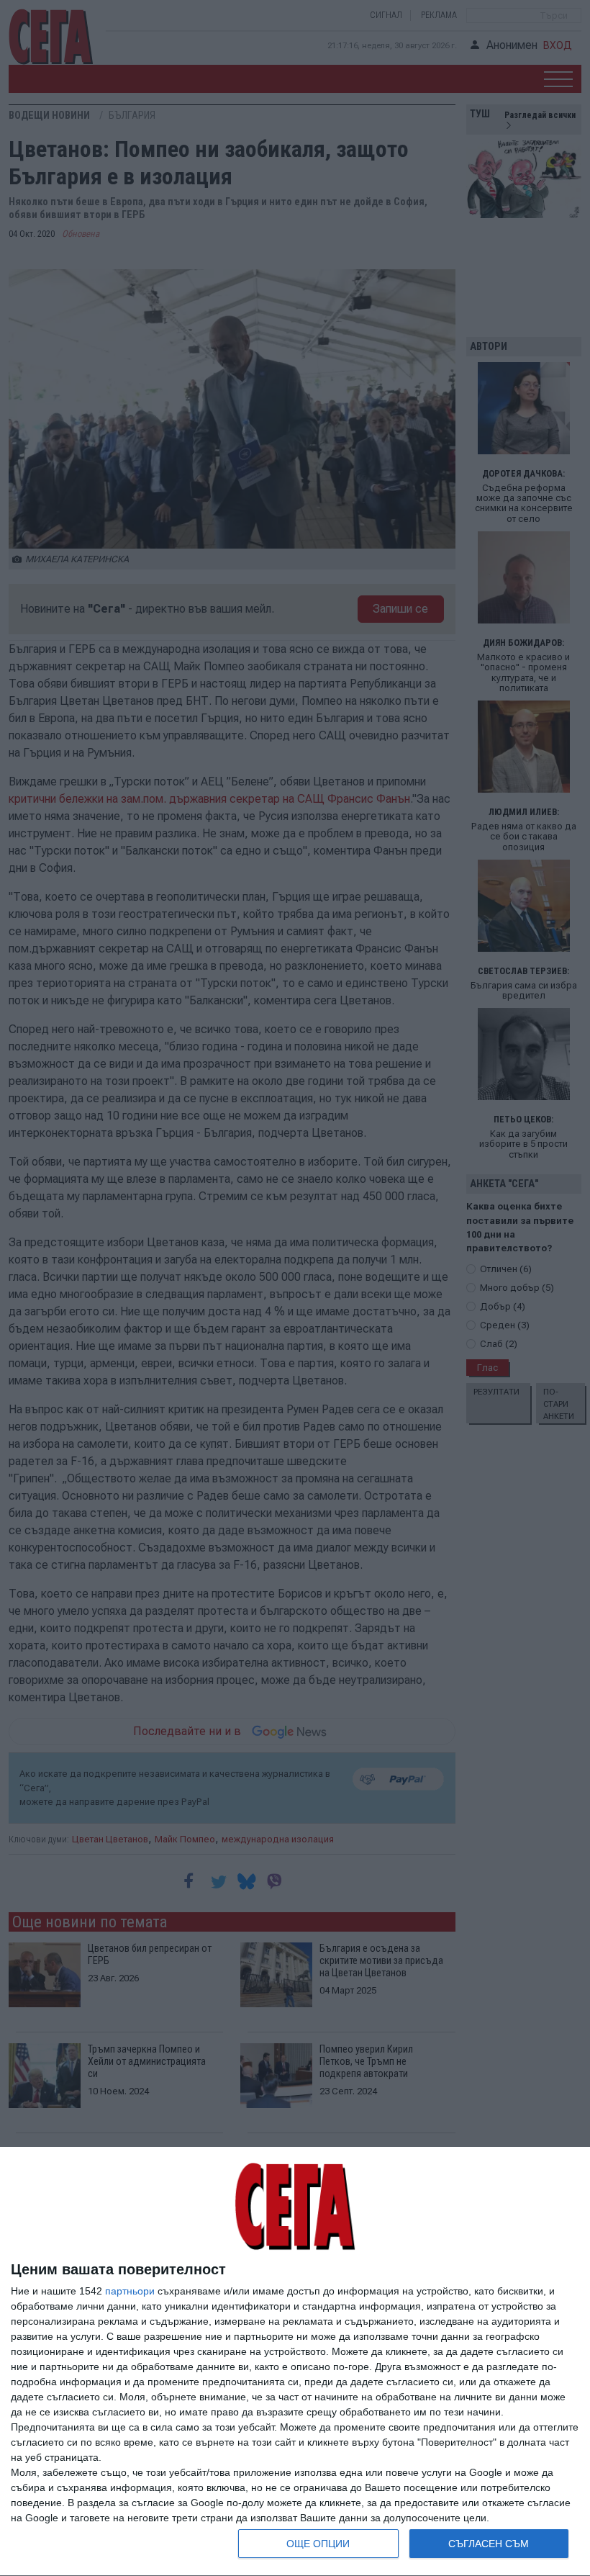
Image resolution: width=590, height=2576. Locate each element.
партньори (130, 2291)
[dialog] (295, 2362)
